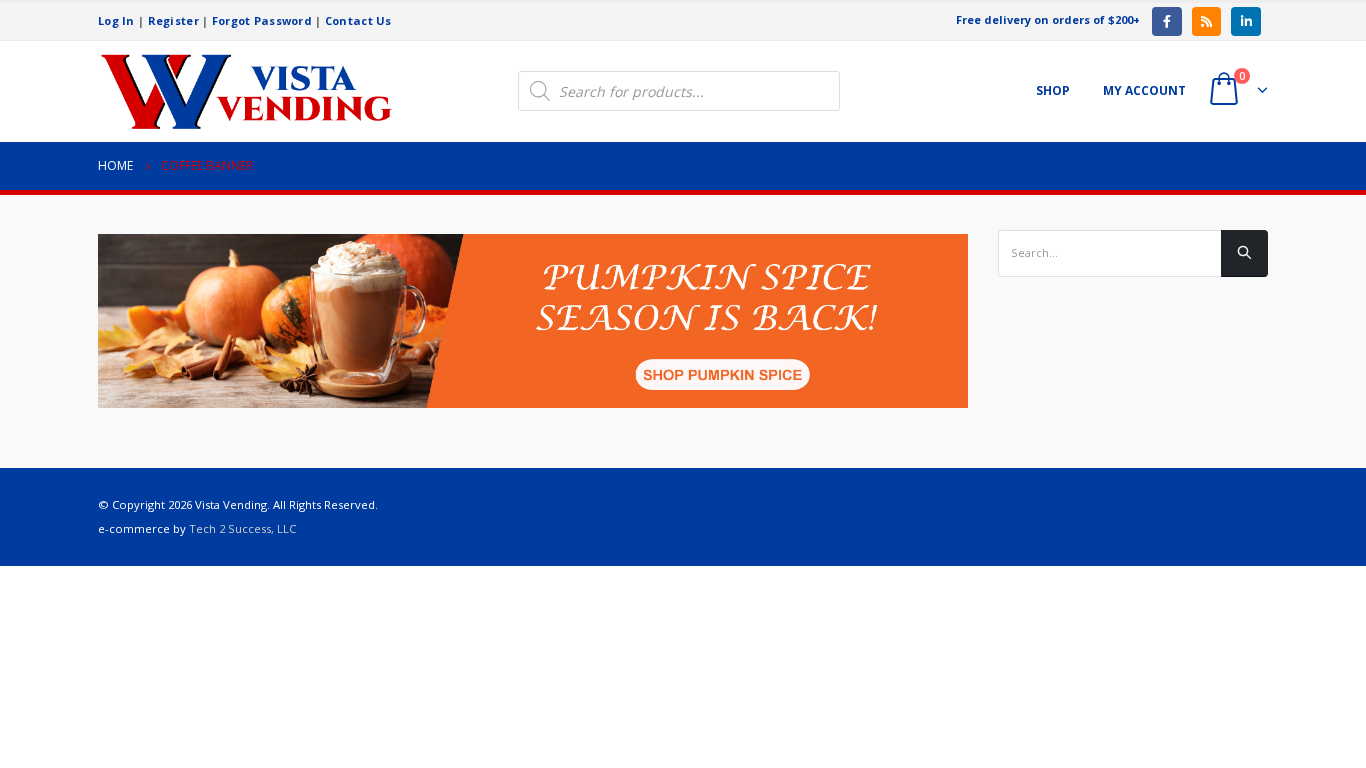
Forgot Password (262, 20)
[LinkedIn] (1245, 21)
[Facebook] (1166, 21)
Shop (1053, 90)
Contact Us (358, 20)
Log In (116, 20)
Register (173, 20)
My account (1144, 90)
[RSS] (1206, 21)
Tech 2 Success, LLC (242, 528)
